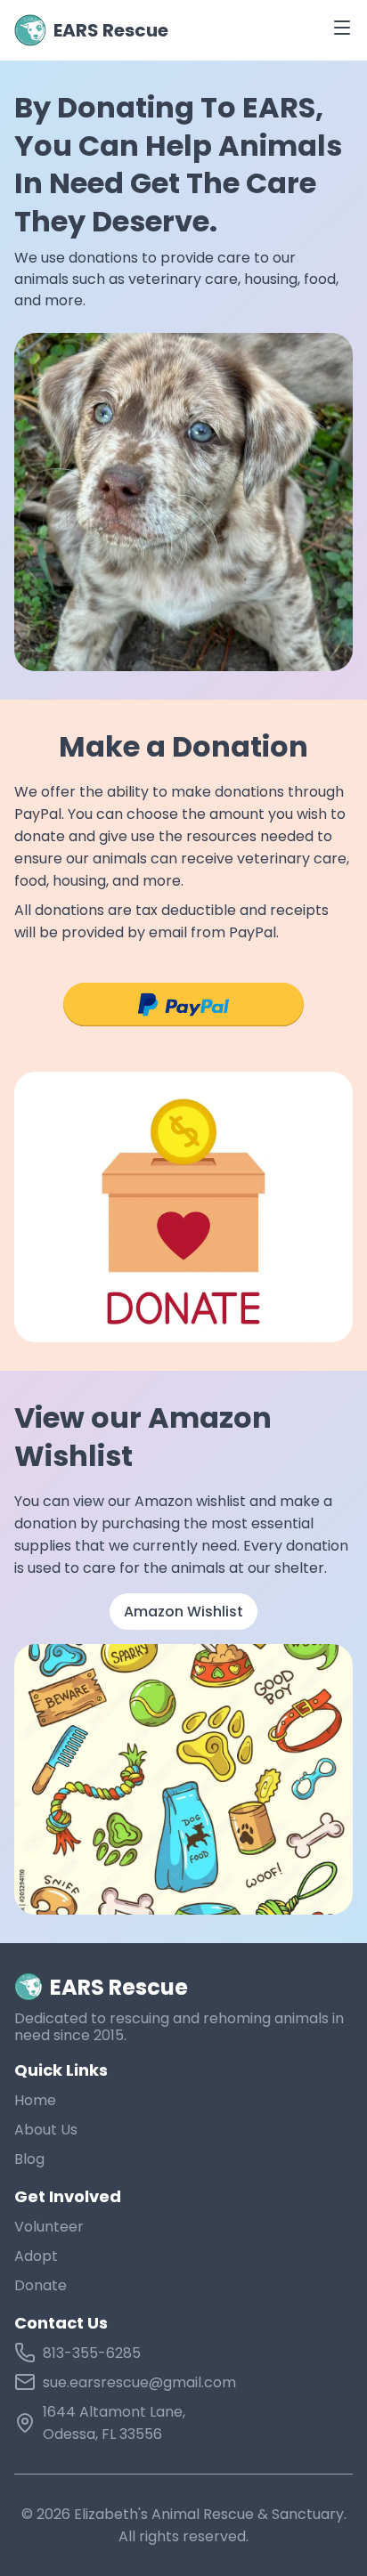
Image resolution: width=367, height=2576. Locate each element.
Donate (41, 2285)
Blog (29, 2159)
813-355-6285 (92, 2353)
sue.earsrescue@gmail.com (139, 2382)
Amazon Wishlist (183, 1612)
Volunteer (49, 2227)
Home (35, 2100)
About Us (46, 2130)
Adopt (36, 2256)
